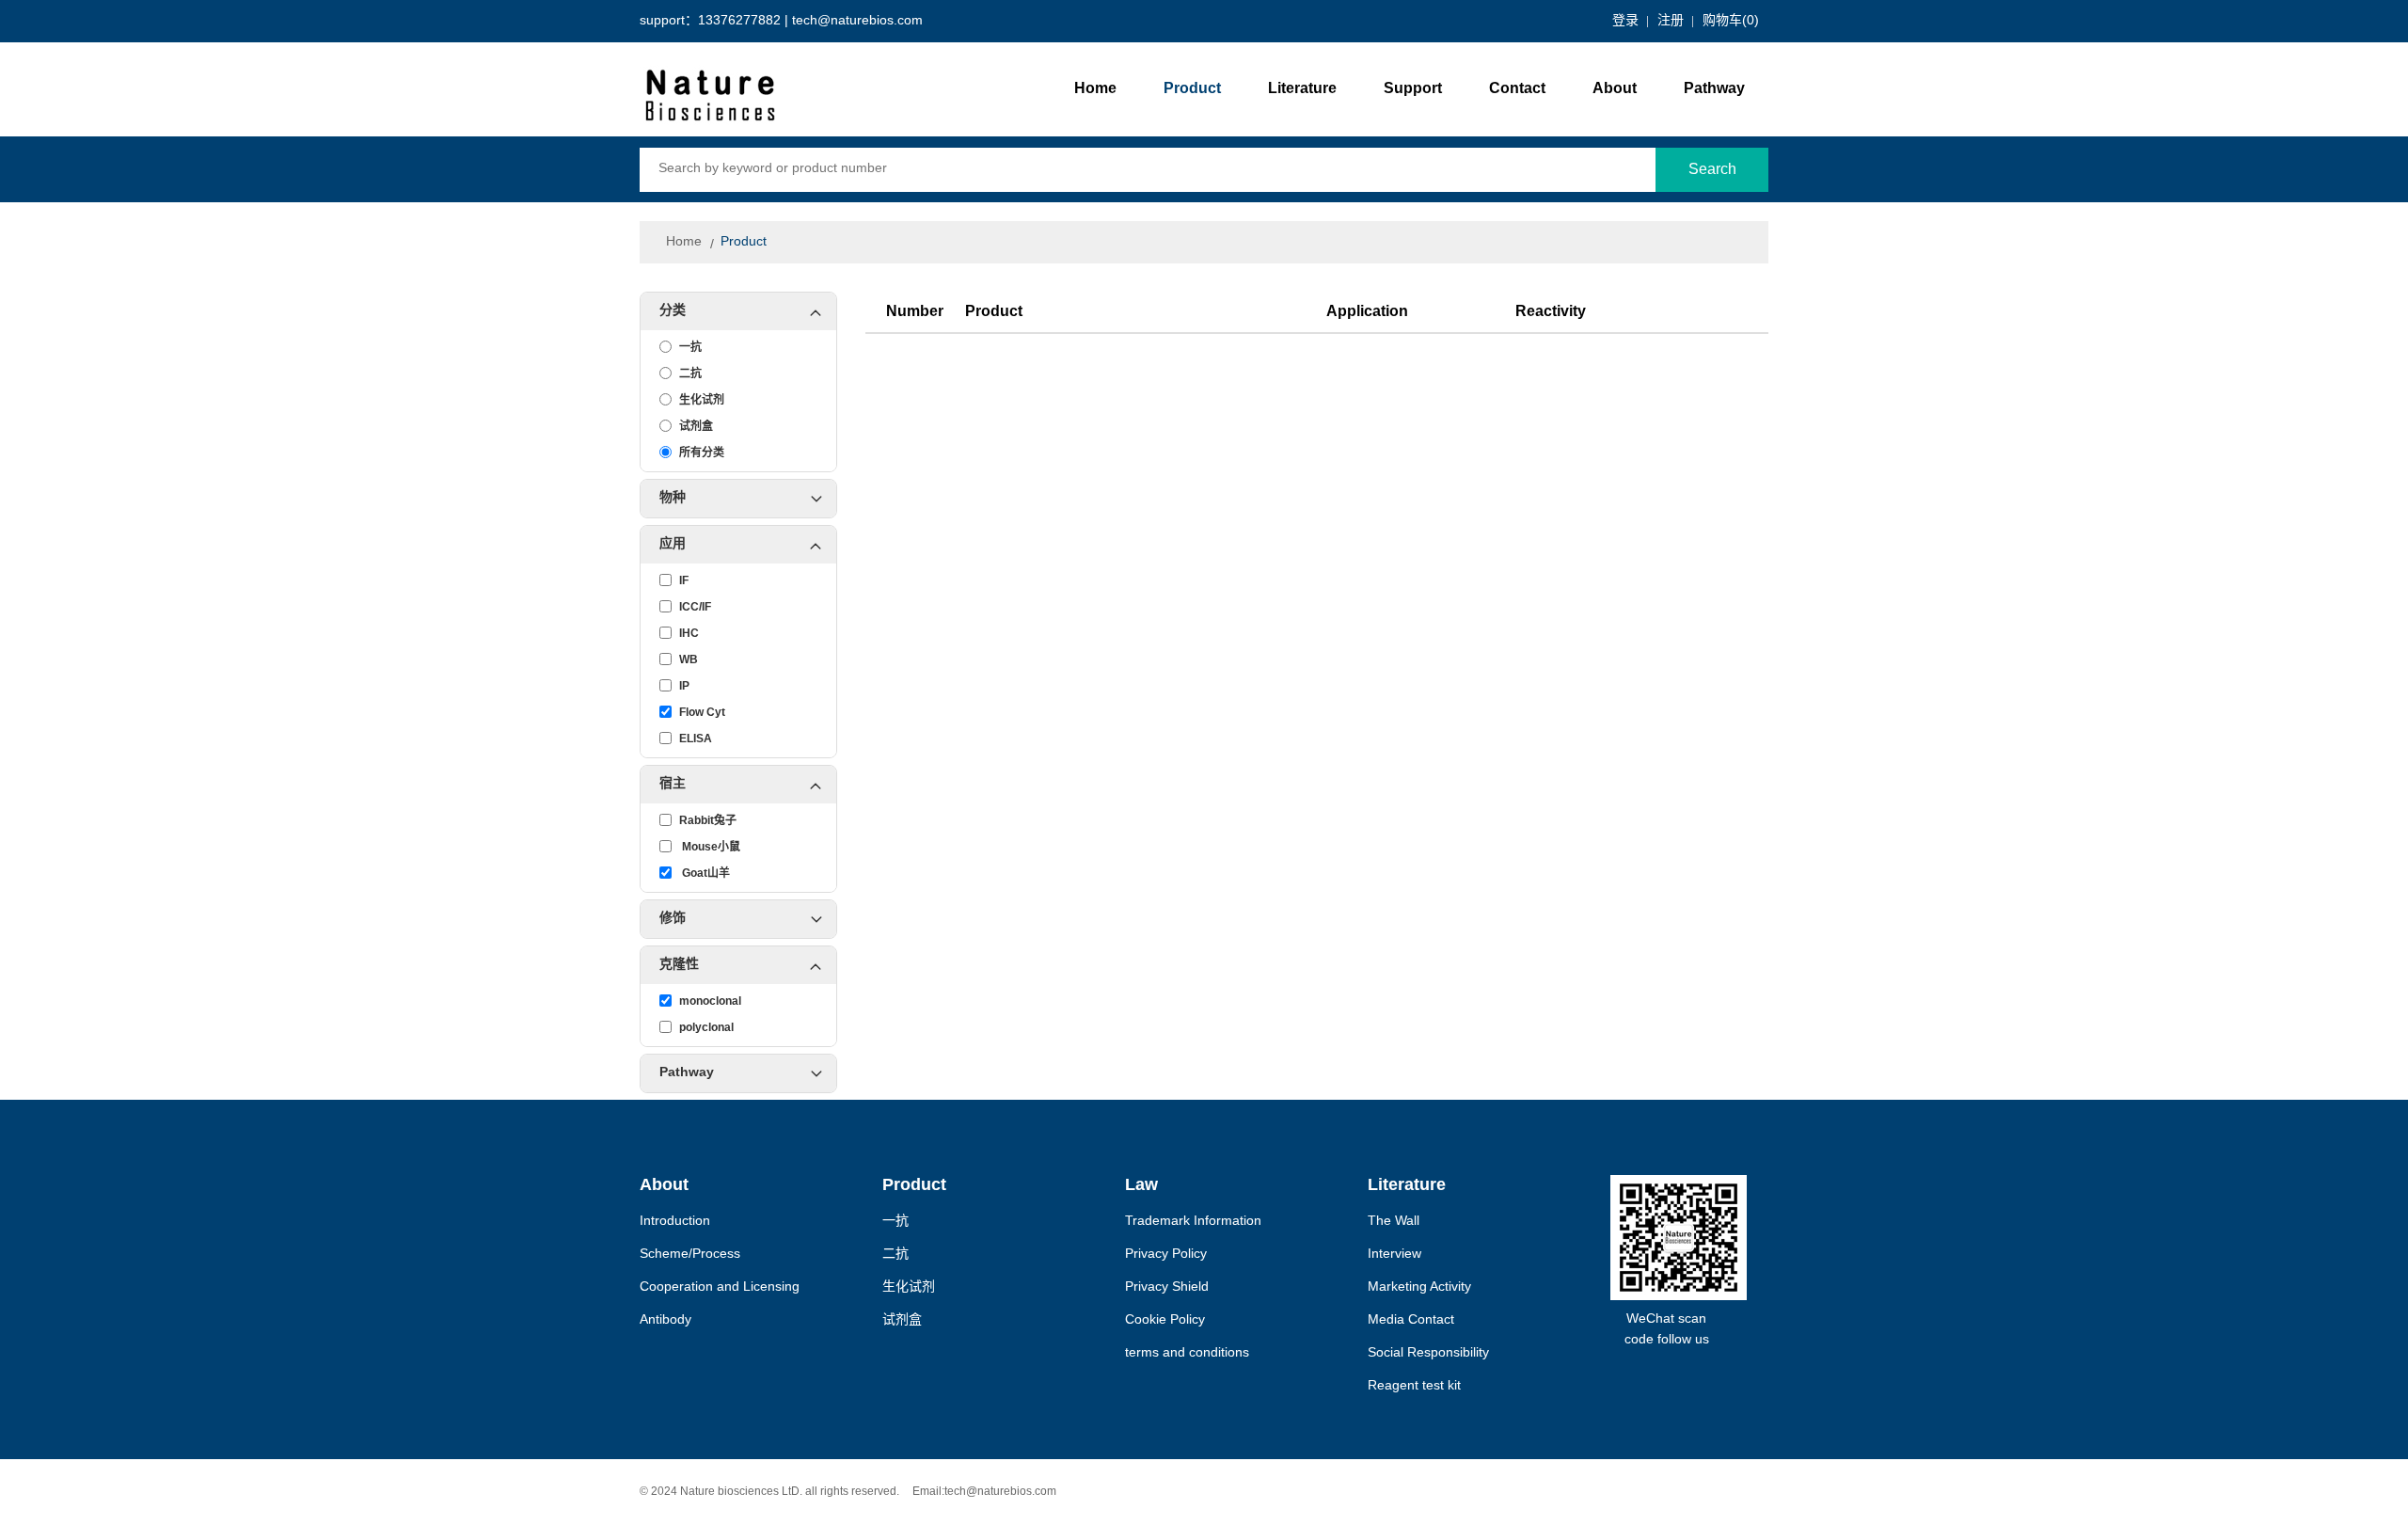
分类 (673, 311)
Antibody (665, 1320)
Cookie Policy (1165, 1320)
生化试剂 (909, 1287)
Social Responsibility (1428, 1353)
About (1615, 89)
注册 (1671, 21)
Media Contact (1411, 1320)
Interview (1394, 1255)
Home (1095, 89)
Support (1413, 89)
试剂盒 (902, 1320)
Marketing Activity (1419, 1287)
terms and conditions (1187, 1353)
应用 (673, 544)
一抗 (895, 1222)
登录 (1625, 21)
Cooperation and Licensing (720, 1287)
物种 (673, 498)
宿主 (673, 784)
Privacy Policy (1166, 1255)
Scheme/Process (690, 1255)
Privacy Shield (1167, 1287)
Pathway (1714, 89)
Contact (1517, 89)
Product (1192, 89)
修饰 (673, 919)
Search (1712, 170)
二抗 (895, 1255)
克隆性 (679, 965)
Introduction (675, 1222)
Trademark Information (1193, 1222)
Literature (1302, 89)
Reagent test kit (1414, 1386)
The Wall (1394, 1222)
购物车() (1731, 21)
